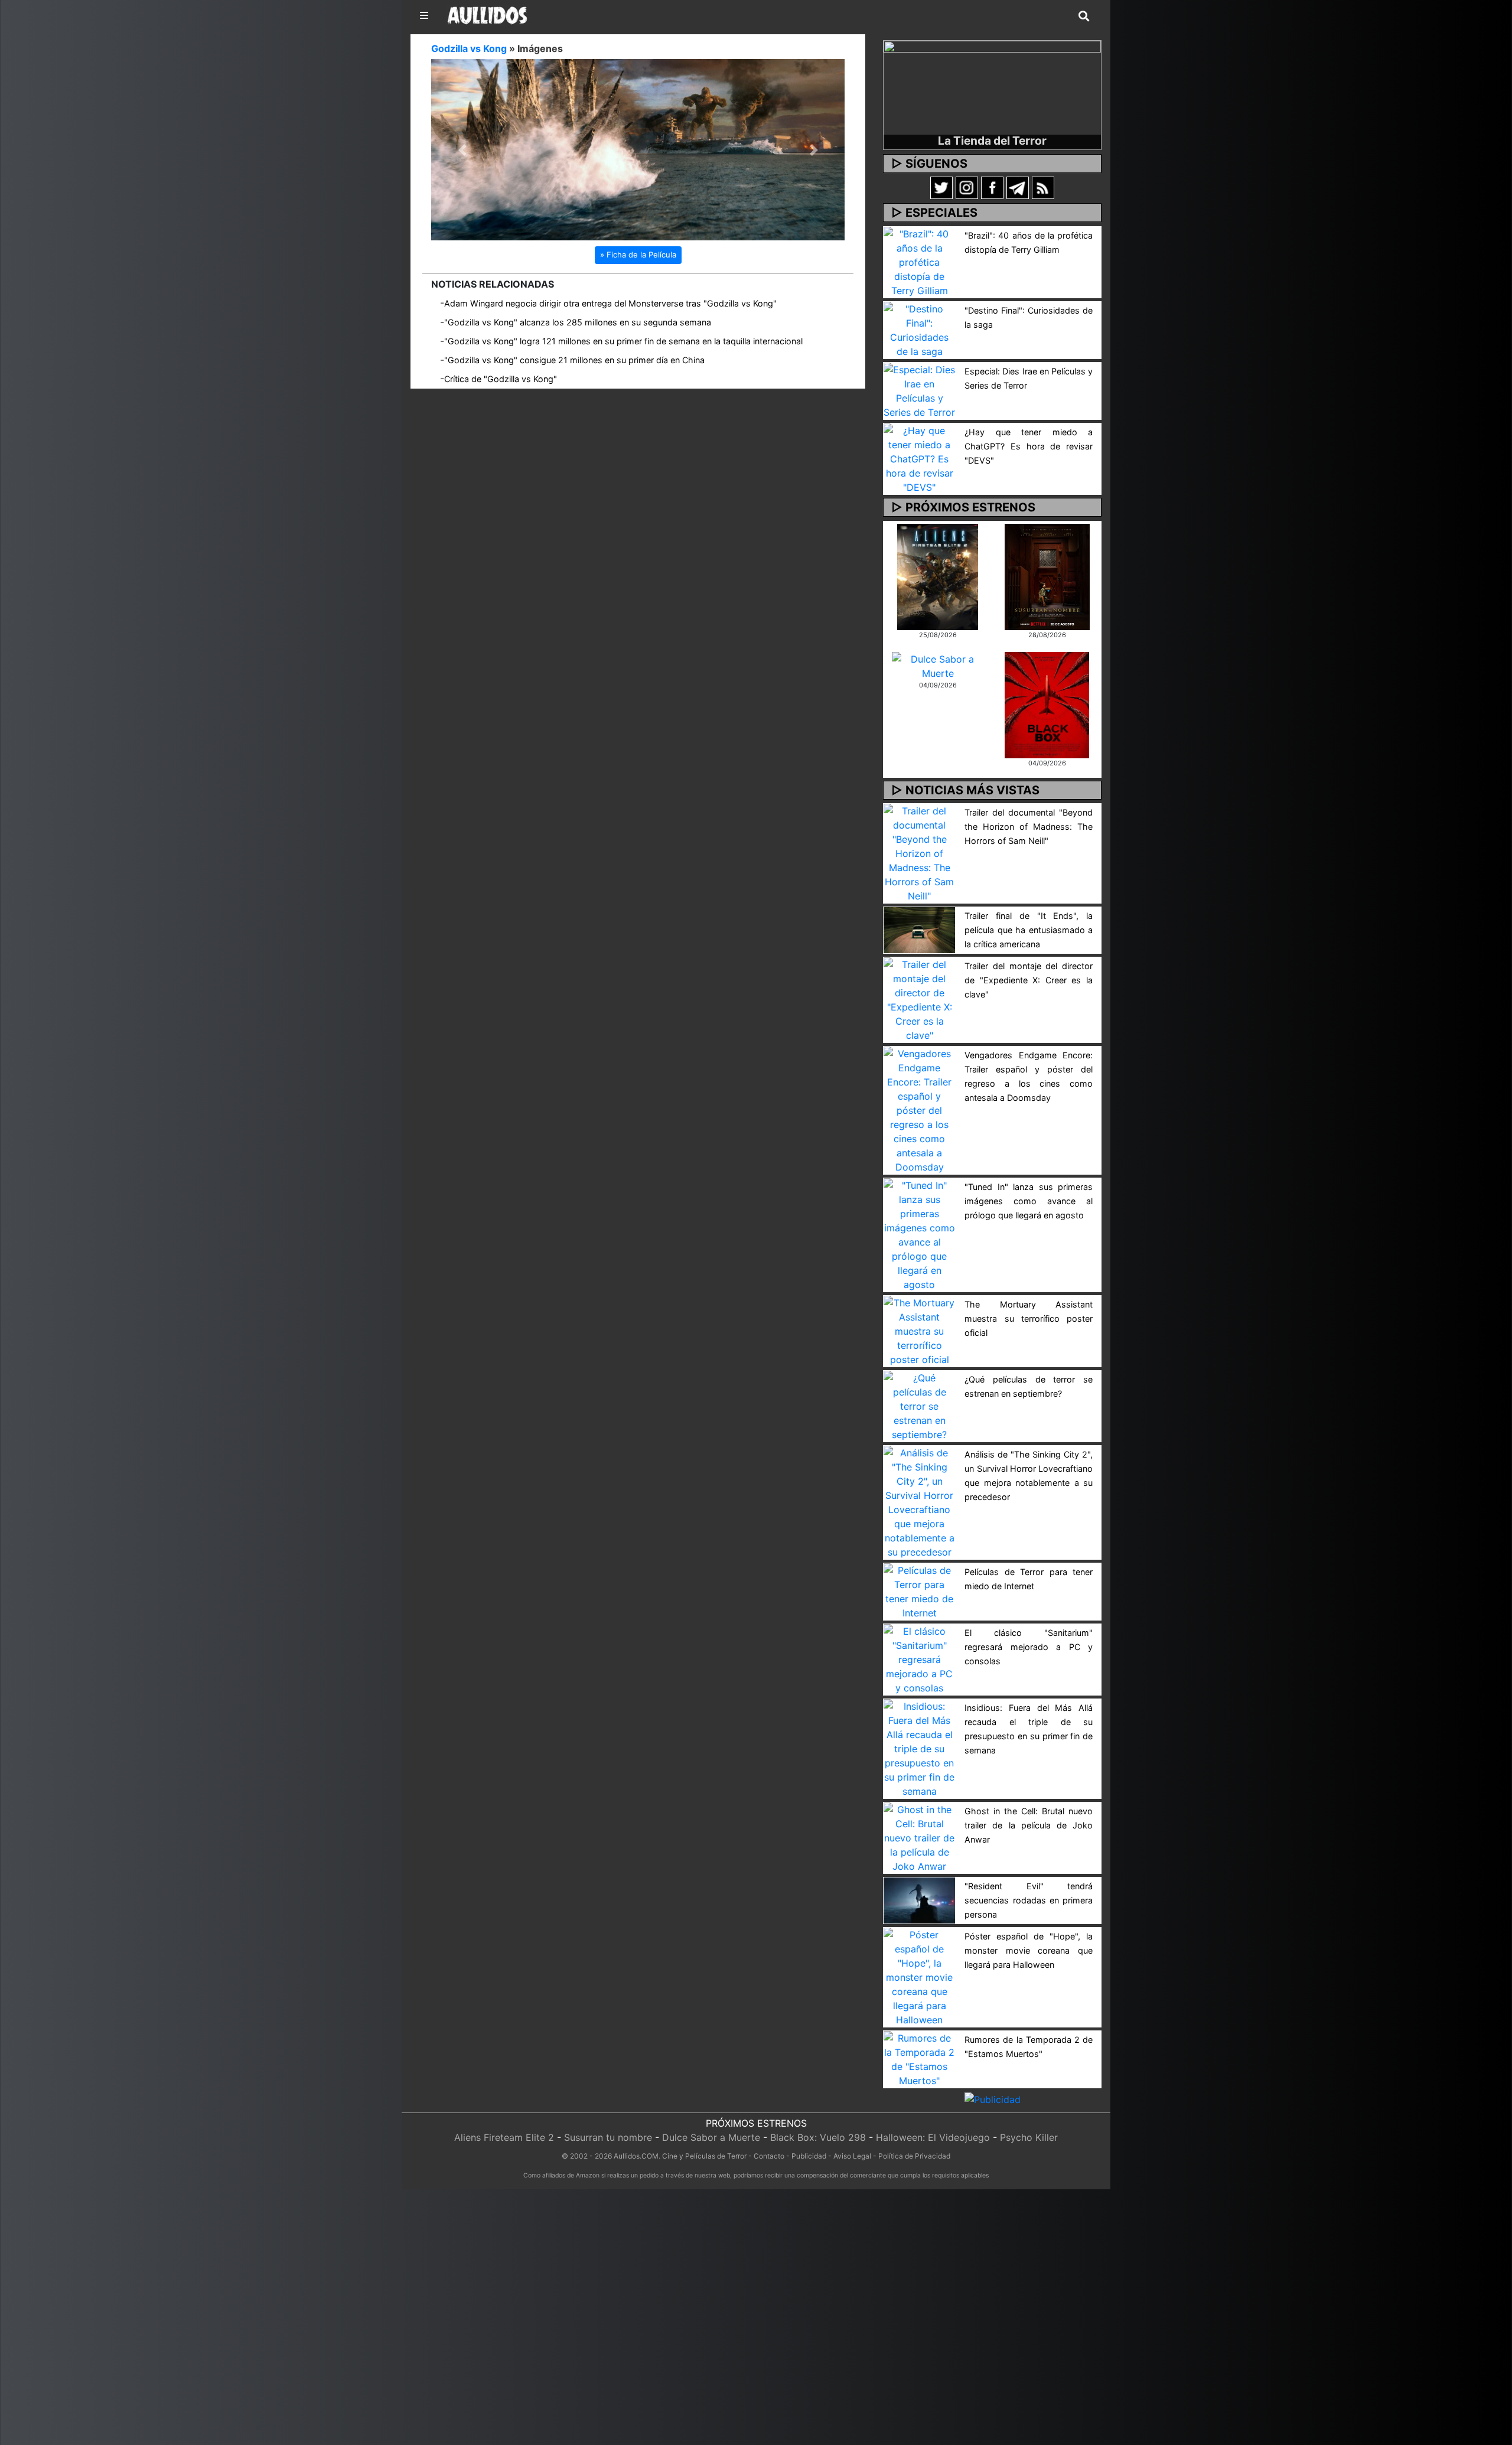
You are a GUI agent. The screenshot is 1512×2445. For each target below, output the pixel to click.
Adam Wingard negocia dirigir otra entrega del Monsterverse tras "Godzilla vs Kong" (610, 304)
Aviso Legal (852, 2156)
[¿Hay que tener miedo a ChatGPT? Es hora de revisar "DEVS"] (919, 458)
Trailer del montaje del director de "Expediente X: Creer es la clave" (1029, 980)
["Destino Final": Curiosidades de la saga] (919, 329)
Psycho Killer (1029, 2137)
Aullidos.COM (636, 2156)
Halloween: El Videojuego (933, 2137)
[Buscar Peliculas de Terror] (1084, 17)
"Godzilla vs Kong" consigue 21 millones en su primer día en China (574, 361)
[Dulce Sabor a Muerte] (938, 665)
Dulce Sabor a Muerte (711, 2137)
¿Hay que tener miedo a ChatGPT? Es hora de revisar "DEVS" (1029, 446)
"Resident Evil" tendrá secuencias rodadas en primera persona (1029, 1900)
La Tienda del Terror (992, 141)
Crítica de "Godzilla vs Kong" (501, 379)
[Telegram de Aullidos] (1018, 187)
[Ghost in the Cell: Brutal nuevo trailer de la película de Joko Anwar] (919, 1837)
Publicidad (809, 2156)
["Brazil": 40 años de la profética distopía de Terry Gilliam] (919, 261)
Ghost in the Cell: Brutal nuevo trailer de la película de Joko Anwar (1029, 1825)
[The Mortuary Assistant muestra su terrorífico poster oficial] (919, 1330)
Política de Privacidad (914, 2156)
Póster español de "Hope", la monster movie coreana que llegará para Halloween (1029, 1950)
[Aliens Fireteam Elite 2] (938, 576)
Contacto (769, 2156)
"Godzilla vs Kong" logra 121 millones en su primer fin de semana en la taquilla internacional (623, 342)
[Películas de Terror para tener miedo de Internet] (919, 1590)
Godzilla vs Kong (469, 48)
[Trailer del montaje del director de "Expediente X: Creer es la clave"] (919, 999)
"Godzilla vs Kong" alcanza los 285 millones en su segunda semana (578, 323)
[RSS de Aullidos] (1043, 187)
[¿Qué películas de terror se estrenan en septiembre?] (919, 1405)
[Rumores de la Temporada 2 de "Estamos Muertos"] (919, 2058)
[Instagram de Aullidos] (967, 187)
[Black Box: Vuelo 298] (1047, 704)
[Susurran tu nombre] (1047, 576)
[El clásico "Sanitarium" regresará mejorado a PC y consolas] (919, 1658)
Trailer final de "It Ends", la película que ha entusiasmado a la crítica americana (1029, 930)
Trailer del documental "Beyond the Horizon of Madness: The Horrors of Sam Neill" (1029, 827)
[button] (462, 150)
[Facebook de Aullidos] (992, 187)
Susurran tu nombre (608, 2137)
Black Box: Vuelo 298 (818, 2137)
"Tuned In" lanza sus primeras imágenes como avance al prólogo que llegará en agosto (1029, 1201)
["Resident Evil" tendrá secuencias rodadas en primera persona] (919, 1899)
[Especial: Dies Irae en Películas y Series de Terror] (919, 390)
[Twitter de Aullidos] (941, 187)
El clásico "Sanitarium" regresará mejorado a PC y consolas (1029, 1647)
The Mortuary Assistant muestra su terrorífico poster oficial (1029, 1318)
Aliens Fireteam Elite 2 (504, 2137)
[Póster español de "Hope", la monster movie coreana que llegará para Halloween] (919, 1976)
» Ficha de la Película (638, 255)
